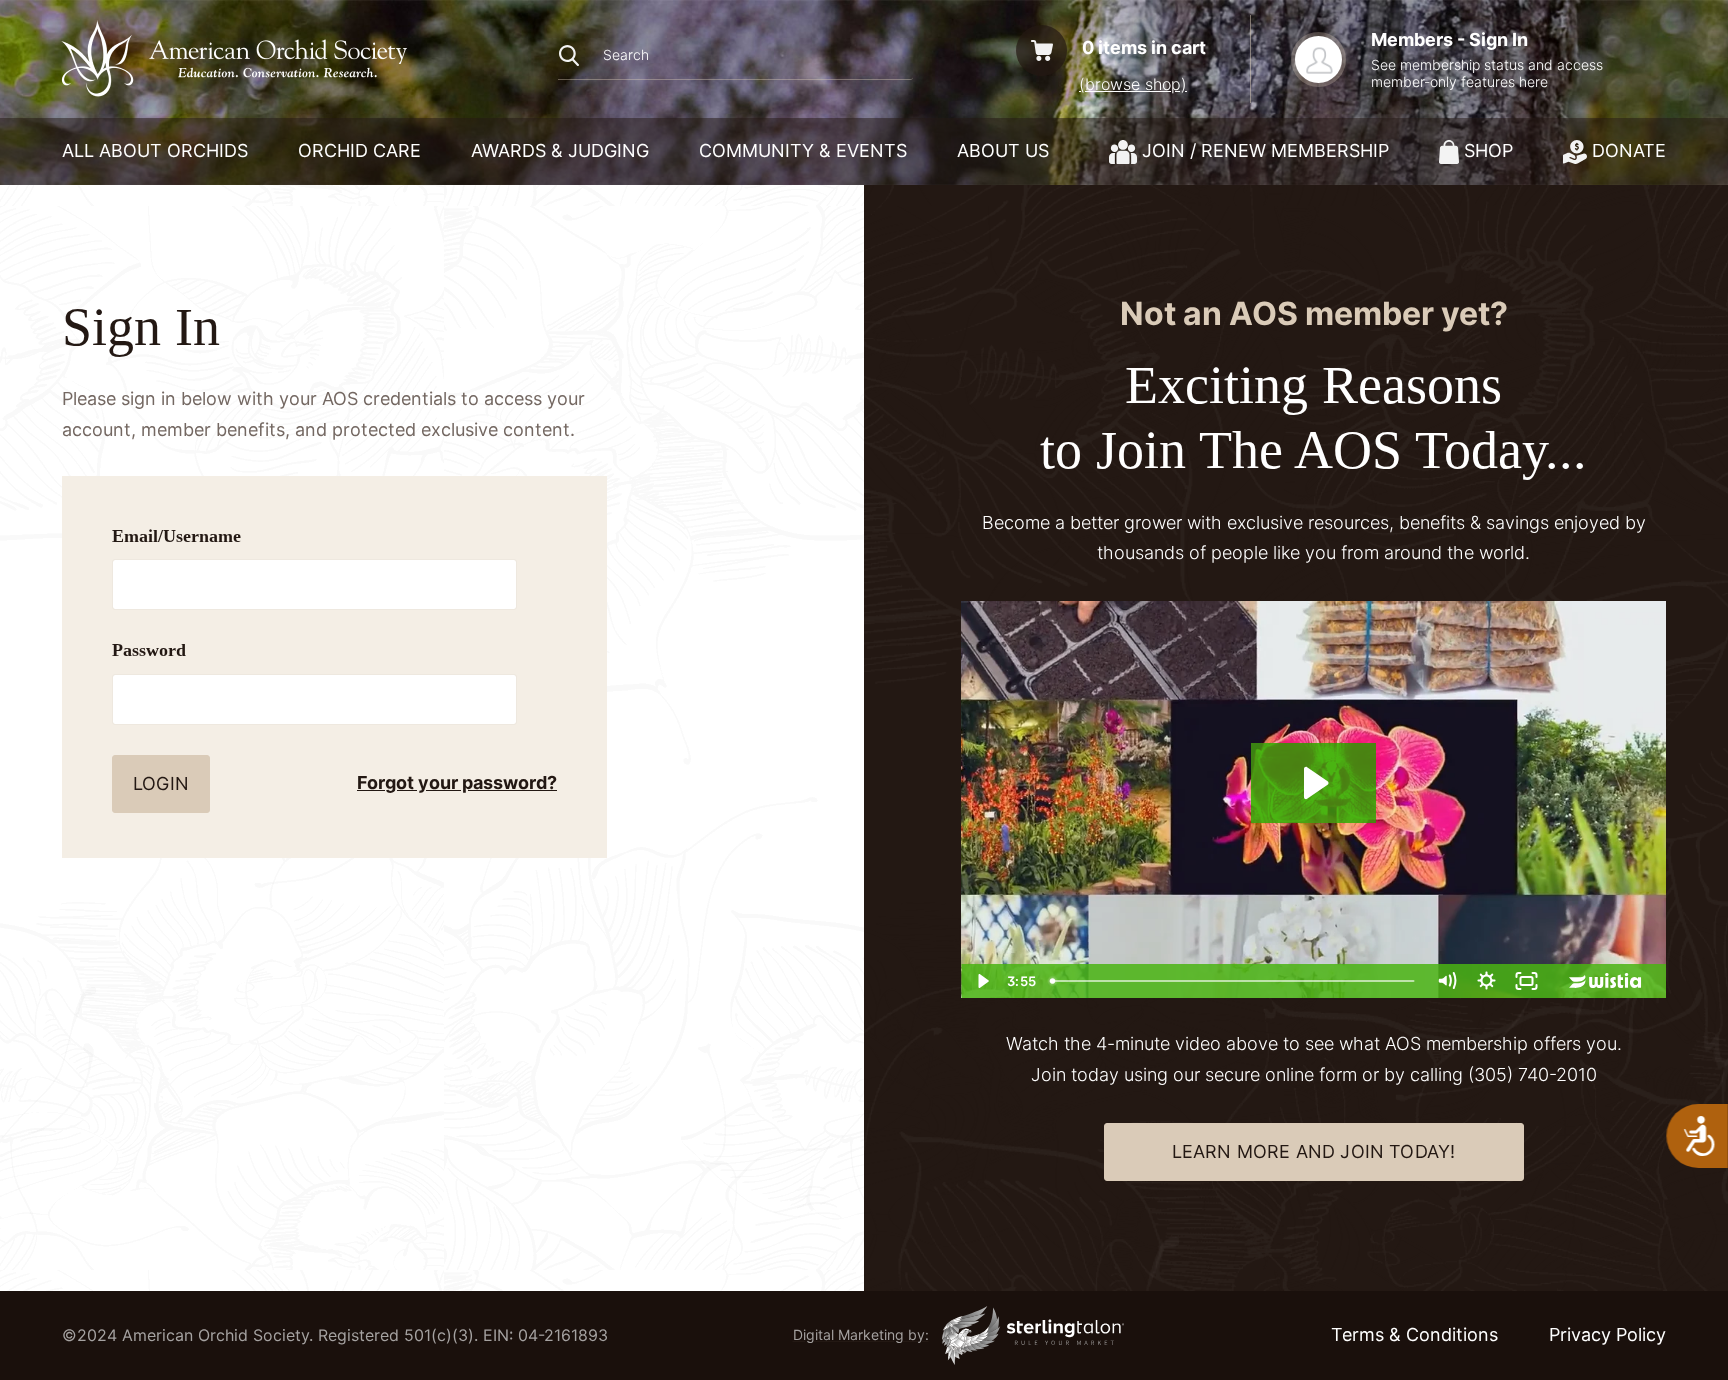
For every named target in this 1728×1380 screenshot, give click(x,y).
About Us (1003, 150)
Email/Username (176, 536)
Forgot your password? (457, 782)
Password (149, 650)
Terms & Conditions (1414, 1334)
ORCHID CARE (359, 150)
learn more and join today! (1314, 1151)
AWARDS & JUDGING (560, 150)
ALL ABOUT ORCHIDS (155, 150)
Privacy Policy (1607, 1334)
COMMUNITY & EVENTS (803, 150)
